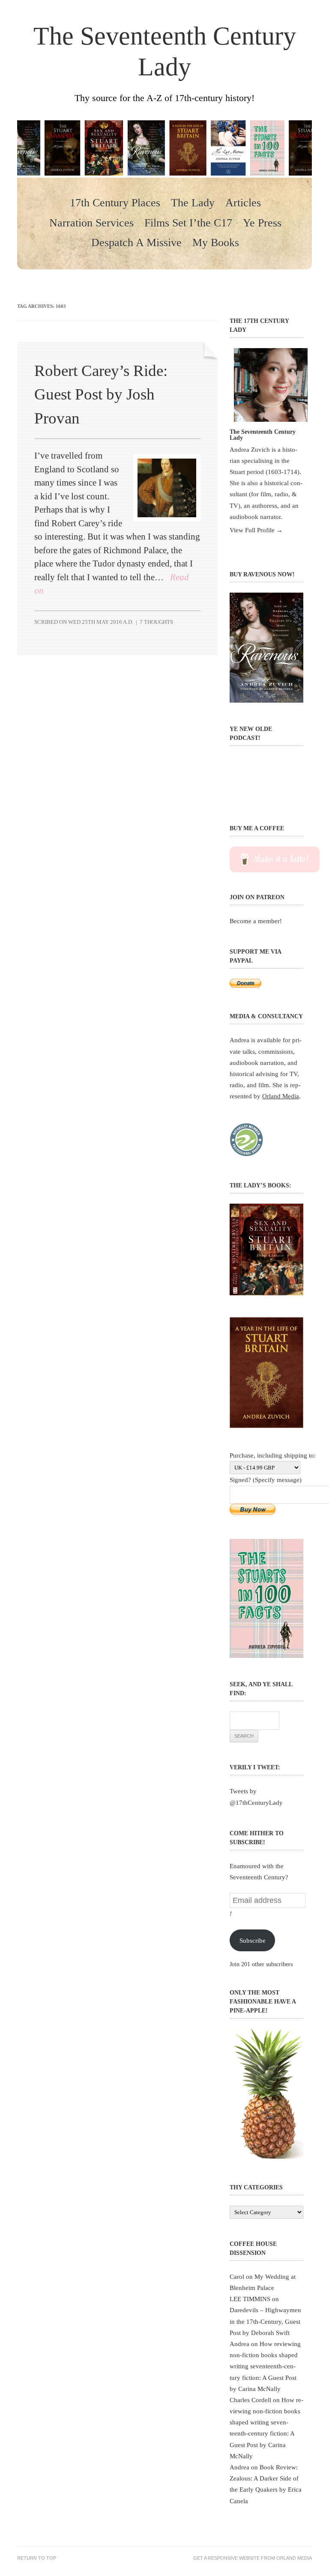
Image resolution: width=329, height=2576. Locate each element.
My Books (216, 243)
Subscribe (253, 1940)
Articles (243, 203)
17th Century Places (115, 203)
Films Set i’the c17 (188, 223)
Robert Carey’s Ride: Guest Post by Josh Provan (101, 394)
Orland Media (281, 1096)
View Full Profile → (256, 530)
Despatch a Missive (136, 243)
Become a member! (256, 921)
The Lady (193, 203)
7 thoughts (156, 622)
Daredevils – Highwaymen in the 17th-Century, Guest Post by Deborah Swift (265, 2321)
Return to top (37, 2558)
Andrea (239, 2344)
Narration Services (91, 223)
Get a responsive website (226, 2558)
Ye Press (262, 223)
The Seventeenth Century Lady (165, 51)
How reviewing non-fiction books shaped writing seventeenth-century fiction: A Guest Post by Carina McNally (265, 2366)
